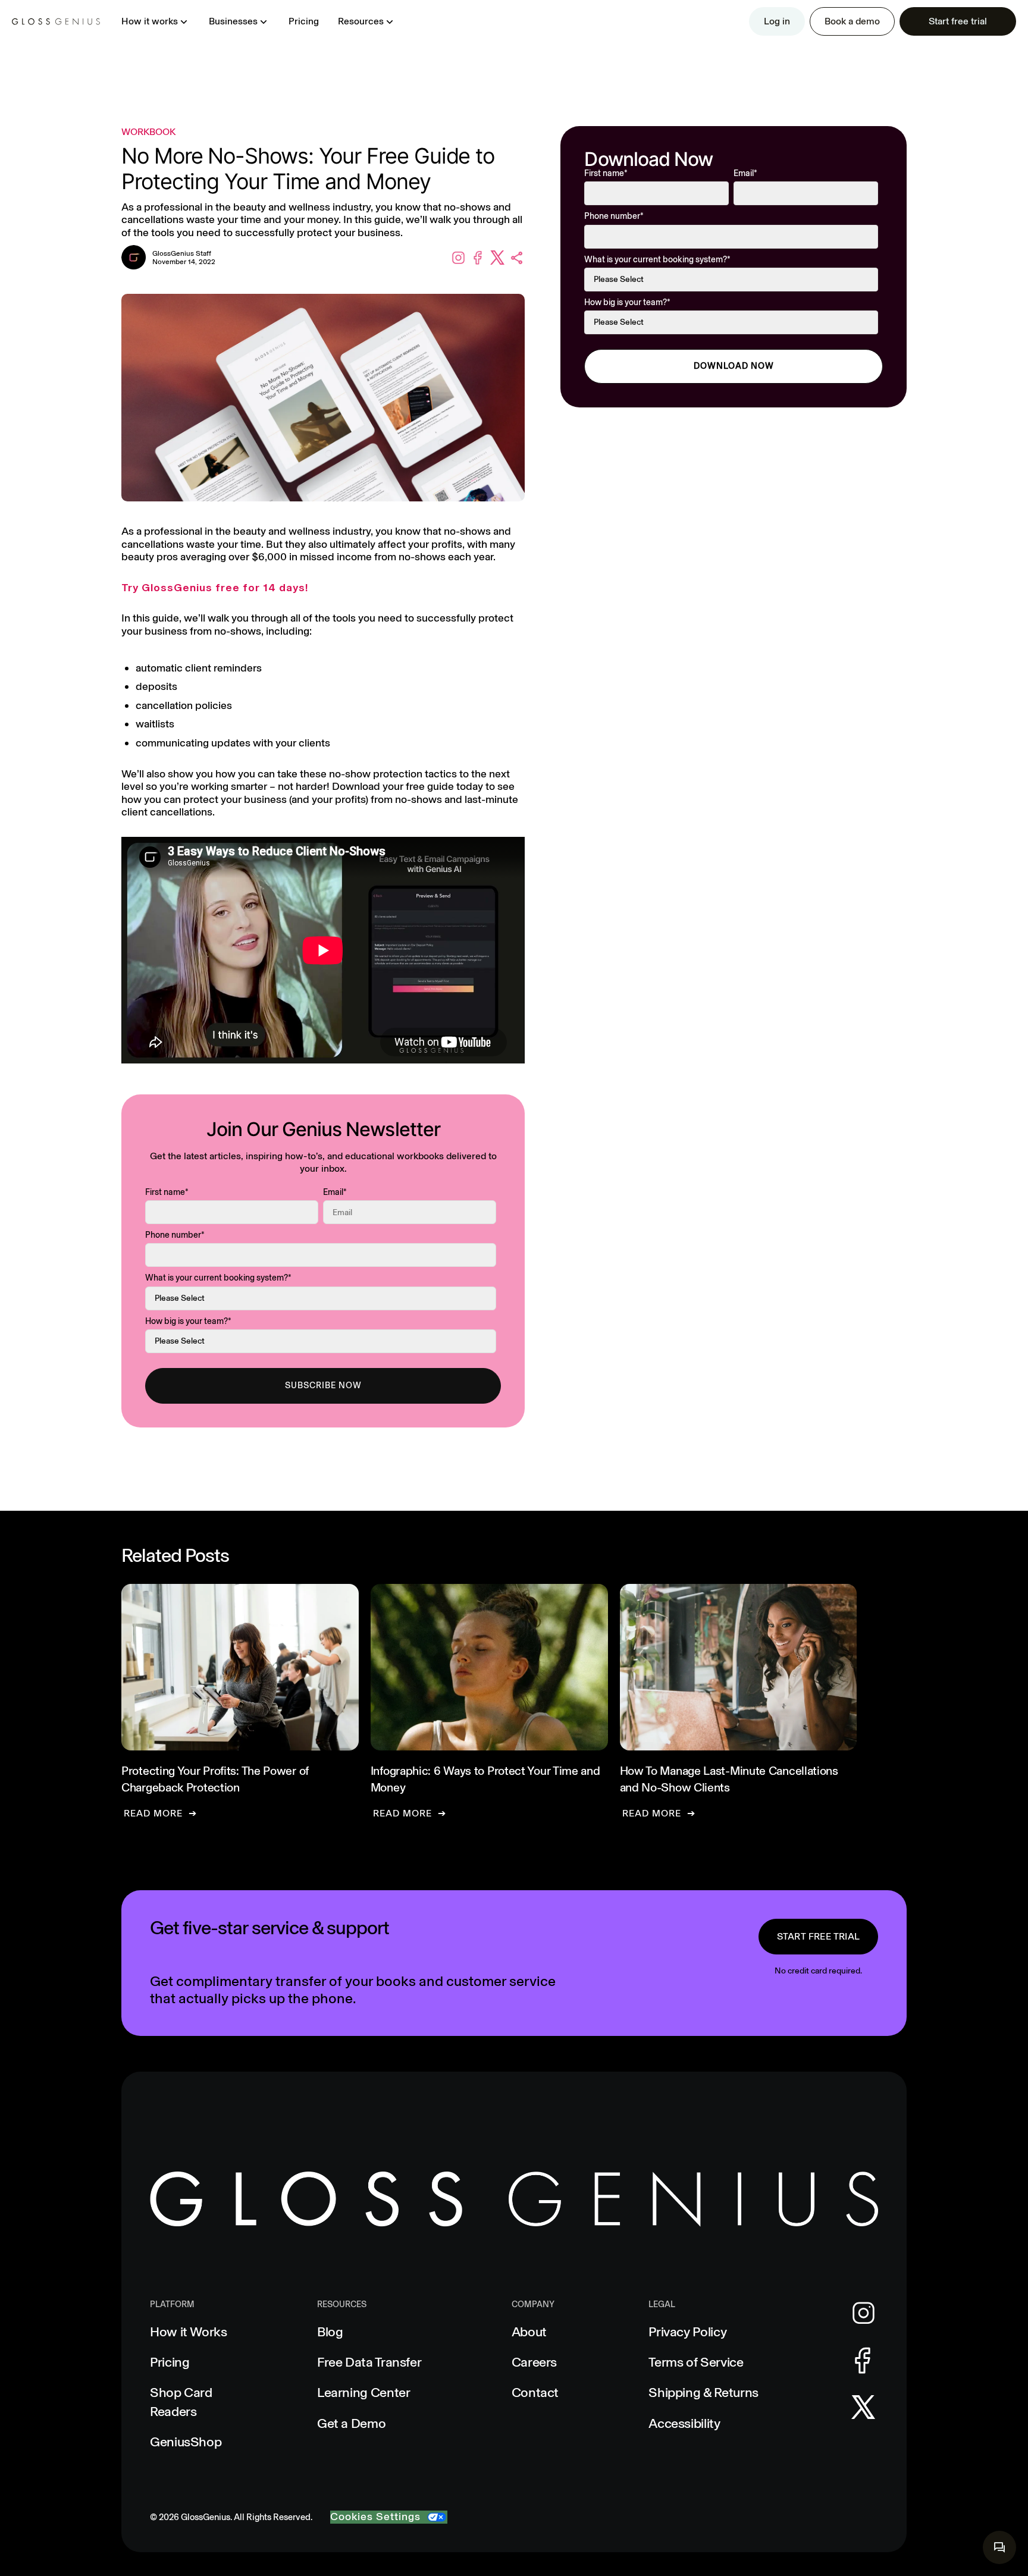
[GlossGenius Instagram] (864, 2313)
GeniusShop (186, 2442)
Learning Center (364, 2393)
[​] (999, 2547)
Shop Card (181, 2402)
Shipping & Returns (703, 2393)
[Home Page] (56, 21)
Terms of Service (696, 2362)
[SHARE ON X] (498, 258)
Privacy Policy (687, 2332)
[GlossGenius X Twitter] (864, 2407)
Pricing (304, 21)
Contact (535, 2393)
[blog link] (240, 1701)
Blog (330, 2332)
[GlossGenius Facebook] (863, 2361)
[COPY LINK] (517, 258)
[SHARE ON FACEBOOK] (478, 258)
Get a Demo (351, 2423)
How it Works (189, 2332)
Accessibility (684, 2423)
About (529, 2332)
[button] (156, 21)
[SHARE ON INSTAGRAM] (458, 258)
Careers (534, 2362)
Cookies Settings (375, 2517)
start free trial (818, 1936)
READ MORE (153, 1813)
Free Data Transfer (369, 2362)
